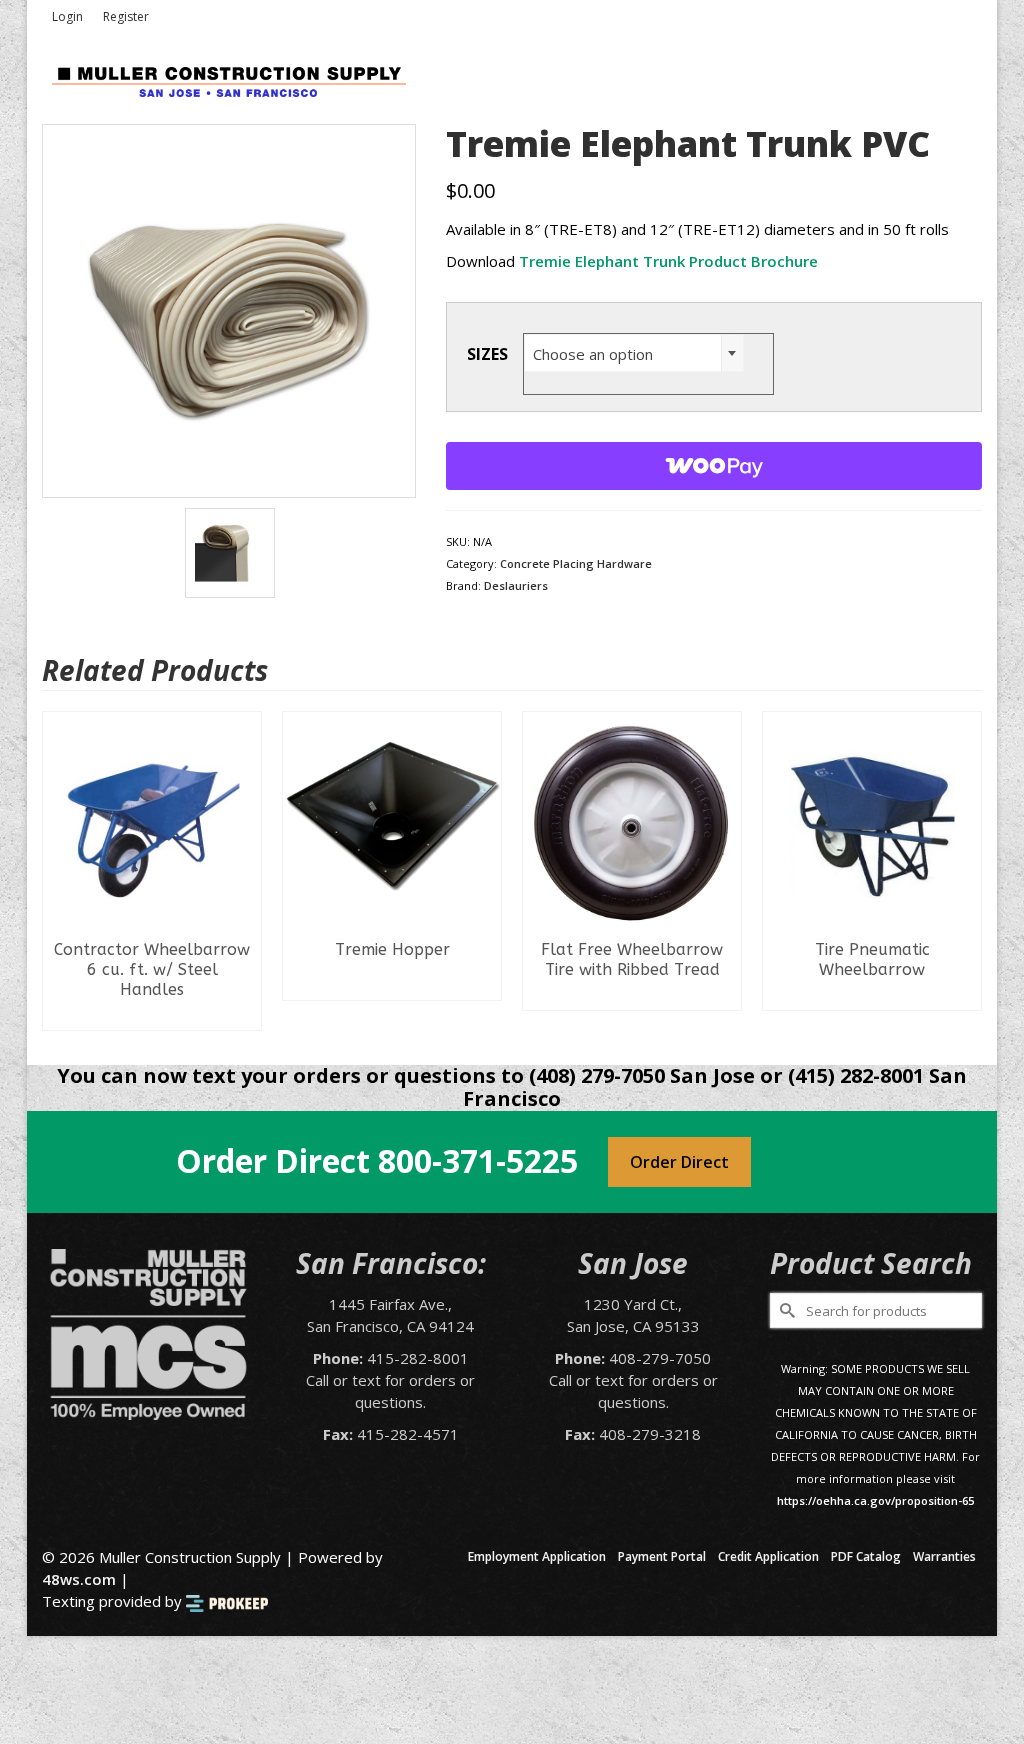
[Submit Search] (785, 1310)
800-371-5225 (478, 1160)
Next (964, 873)
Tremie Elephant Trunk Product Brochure (668, 261)
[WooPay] (714, 466)
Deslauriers (516, 585)
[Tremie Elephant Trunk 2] (230, 551)
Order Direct (679, 1162)
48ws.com (79, 1579)
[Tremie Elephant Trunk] (229, 309)
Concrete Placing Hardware (576, 563)
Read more (152, 1015)
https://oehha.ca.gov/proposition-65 (875, 1500)
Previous (59, 873)
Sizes (487, 354)
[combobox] (634, 353)
